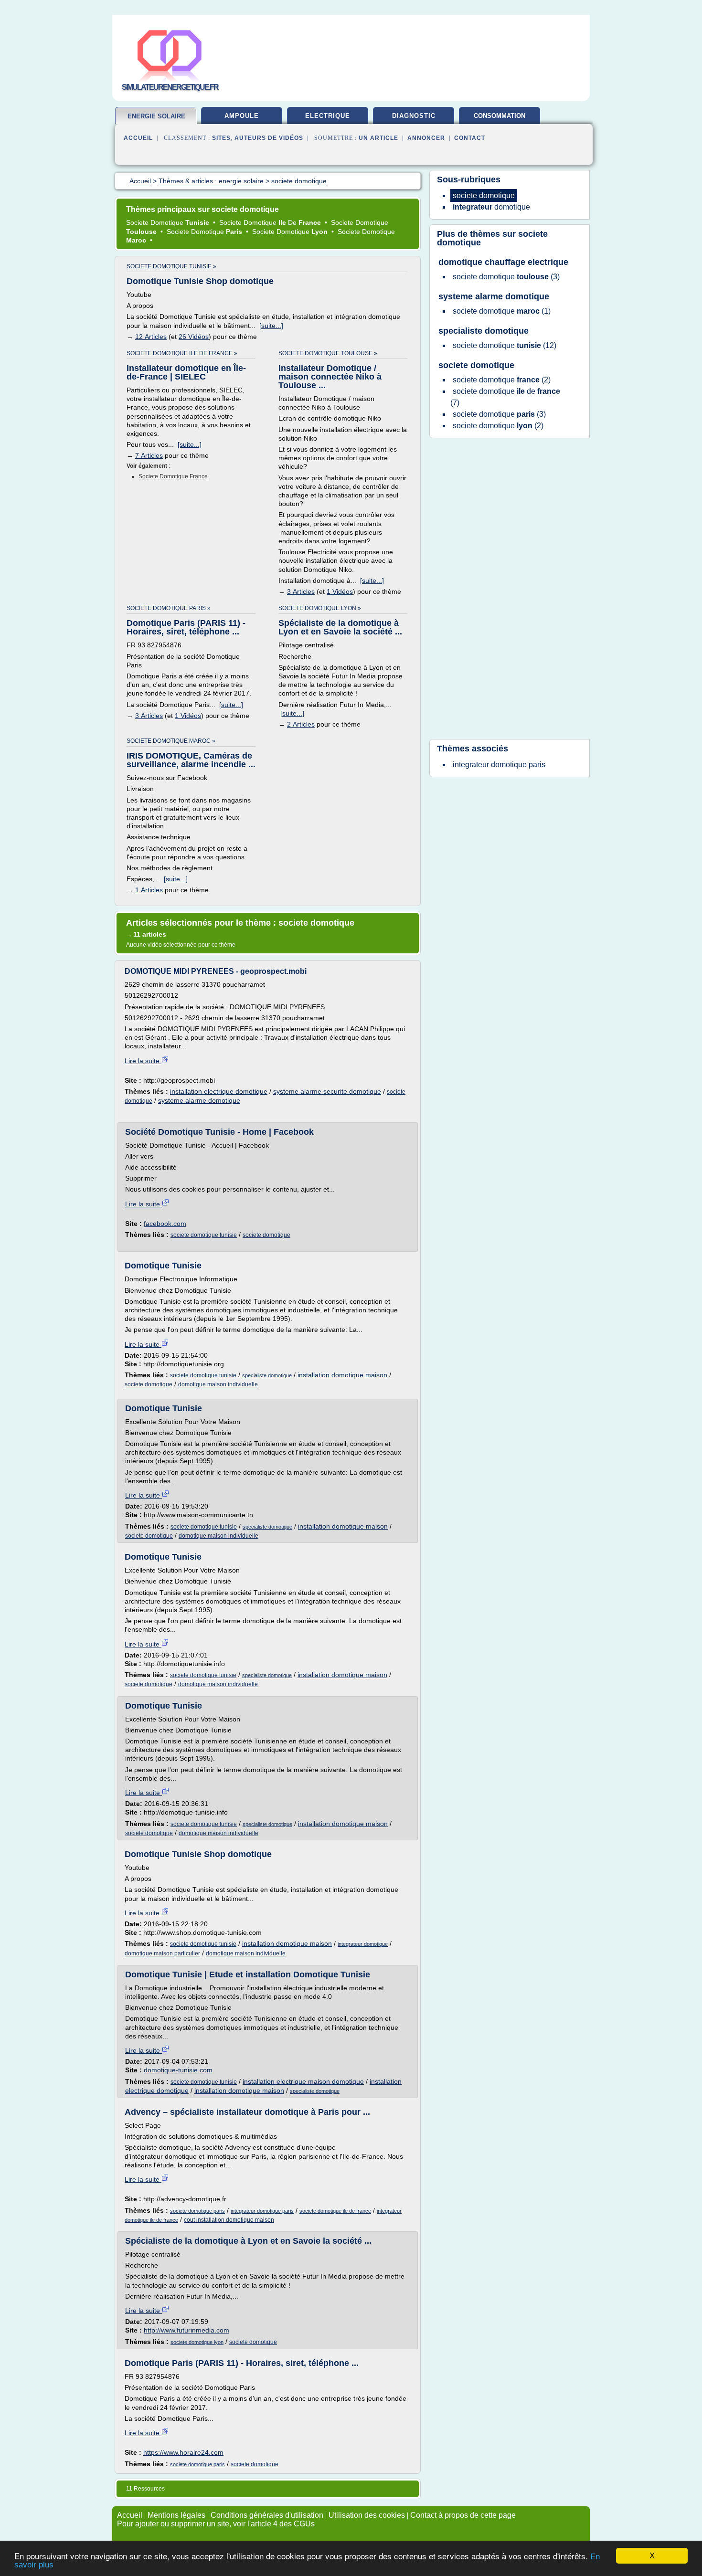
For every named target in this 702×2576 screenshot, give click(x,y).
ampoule (242, 116)
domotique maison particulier (162, 1953)
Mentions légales (176, 2515)
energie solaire (156, 116)
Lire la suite (143, 1061)
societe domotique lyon (197, 2342)
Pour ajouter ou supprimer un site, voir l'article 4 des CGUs (216, 2524)
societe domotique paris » (169, 608)
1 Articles (149, 890)
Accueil (138, 138)
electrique (328, 116)
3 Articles (301, 591)
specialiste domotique (267, 1375)
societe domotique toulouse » (328, 353)
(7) (505, 397)
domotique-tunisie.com (178, 2070)
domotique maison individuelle (218, 1384)
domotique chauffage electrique (503, 262)
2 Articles (301, 724)
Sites (221, 138)
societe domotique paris (197, 2211)
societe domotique (266, 1235)
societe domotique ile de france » (182, 353)
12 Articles (151, 337)
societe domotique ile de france (335, 2211)
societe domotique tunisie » (171, 266)
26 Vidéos (194, 337)
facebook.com (165, 1224)
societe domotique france (173, 476)
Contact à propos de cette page (463, 2515)
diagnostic (414, 116)
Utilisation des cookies (367, 2515)
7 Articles (149, 455)
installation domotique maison (342, 1375)
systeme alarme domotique (199, 1100)
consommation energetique (500, 119)
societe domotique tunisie (204, 1235)
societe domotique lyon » (320, 608)
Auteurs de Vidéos (269, 138)
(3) (506, 277)
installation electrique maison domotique (303, 2081)
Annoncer (426, 138)
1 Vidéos (340, 591)
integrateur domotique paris (262, 2211)
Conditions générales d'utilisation (267, 2515)
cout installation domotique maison (229, 2220)
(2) (502, 380)
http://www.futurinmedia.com (186, 2330)
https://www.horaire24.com (183, 2452)
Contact (470, 138)
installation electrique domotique (219, 1091)
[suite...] (271, 326)
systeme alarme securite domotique (327, 1091)
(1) (502, 311)
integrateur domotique (363, 1944)
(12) (505, 345)
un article (378, 138)
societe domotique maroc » (171, 741)
